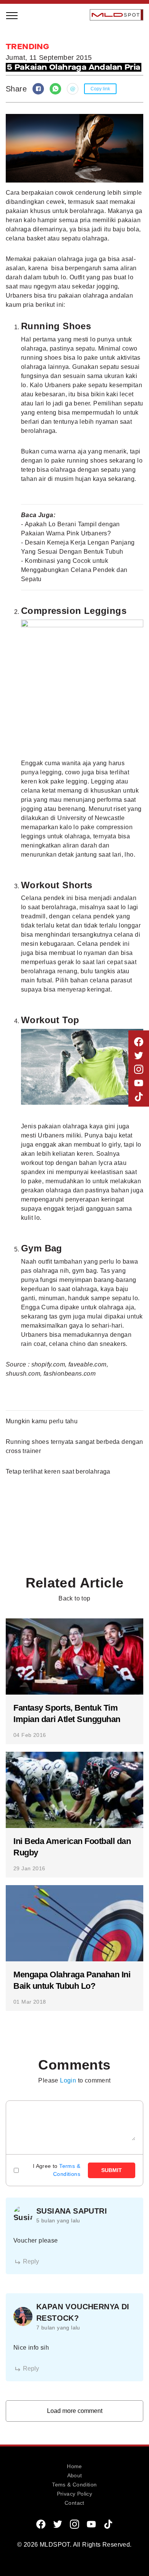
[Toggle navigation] (12, 15)
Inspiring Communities (55, 103)
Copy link (100, 89)
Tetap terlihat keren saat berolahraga (58, 1471)
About (75, 2475)
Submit (112, 2170)
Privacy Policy (75, 2494)
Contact (74, 2503)
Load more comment (75, 2411)
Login (68, 2080)
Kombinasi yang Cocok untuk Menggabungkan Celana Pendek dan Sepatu (74, 570)
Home (74, 2466)
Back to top (74, 1598)
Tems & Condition (74, 2485)
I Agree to (57, 2170)
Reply (31, 2261)
